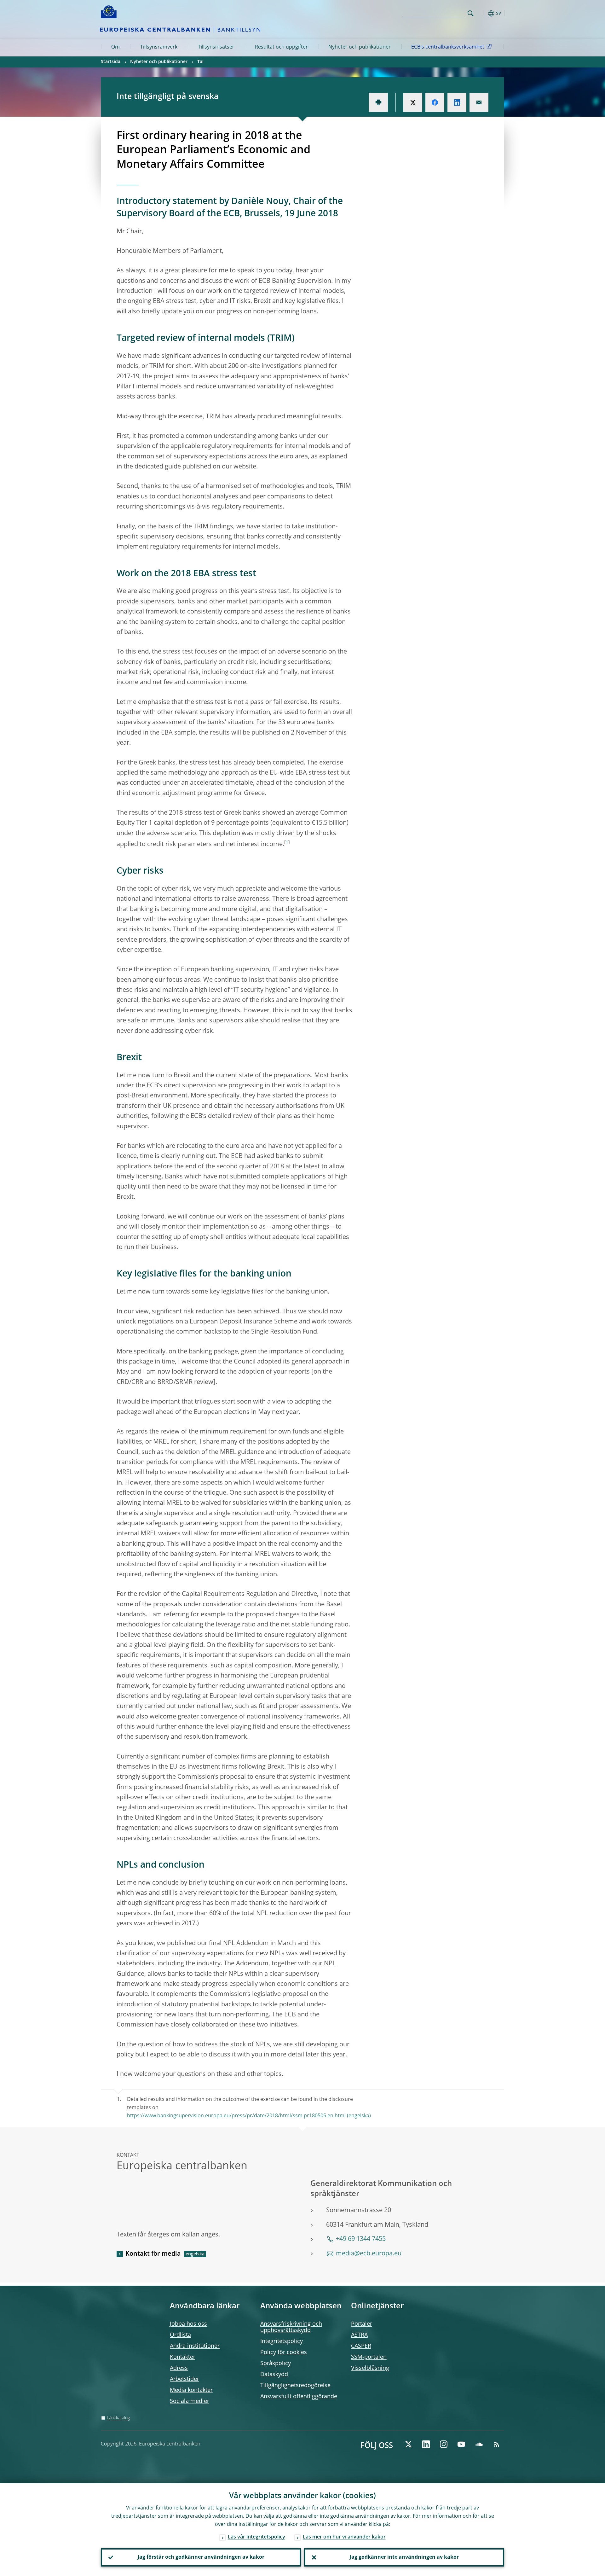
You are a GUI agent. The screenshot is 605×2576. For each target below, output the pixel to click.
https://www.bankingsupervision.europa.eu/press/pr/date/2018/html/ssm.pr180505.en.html (236, 2116)
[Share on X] (413, 102)
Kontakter (183, 2357)
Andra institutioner (195, 2346)
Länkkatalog (118, 2418)
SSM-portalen (369, 2357)
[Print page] (378, 102)
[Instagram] (444, 2444)
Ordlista (180, 2335)
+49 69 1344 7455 (361, 2239)
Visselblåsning (370, 2368)
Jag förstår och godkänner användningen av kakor (201, 2557)
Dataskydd (274, 2375)
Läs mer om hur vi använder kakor (344, 2537)
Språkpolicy (276, 2364)
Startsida (111, 62)
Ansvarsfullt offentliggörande (299, 2397)
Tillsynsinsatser (216, 47)
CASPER (361, 2346)
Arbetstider (184, 2379)
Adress (179, 2368)
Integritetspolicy (282, 2341)
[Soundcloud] (479, 2444)
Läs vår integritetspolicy (256, 2537)
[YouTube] (461, 2444)
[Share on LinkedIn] (457, 102)
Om (115, 47)
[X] (408, 2444)
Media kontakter (191, 2390)
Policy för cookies (284, 2352)
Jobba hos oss (188, 2324)
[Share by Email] (479, 102)
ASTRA (359, 2335)
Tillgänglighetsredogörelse (295, 2386)
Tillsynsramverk (159, 47)
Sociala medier (190, 2401)
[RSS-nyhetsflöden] (497, 2444)
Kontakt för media (153, 2254)
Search (471, 13)
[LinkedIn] (426, 2444)
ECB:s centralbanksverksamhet (448, 47)
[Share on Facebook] (435, 102)
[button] (482, 13)
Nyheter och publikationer (360, 47)
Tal (200, 62)
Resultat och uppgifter (281, 47)
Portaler (362, 2324)
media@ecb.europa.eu (369, 2254)
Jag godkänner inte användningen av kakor (404, 2557)
